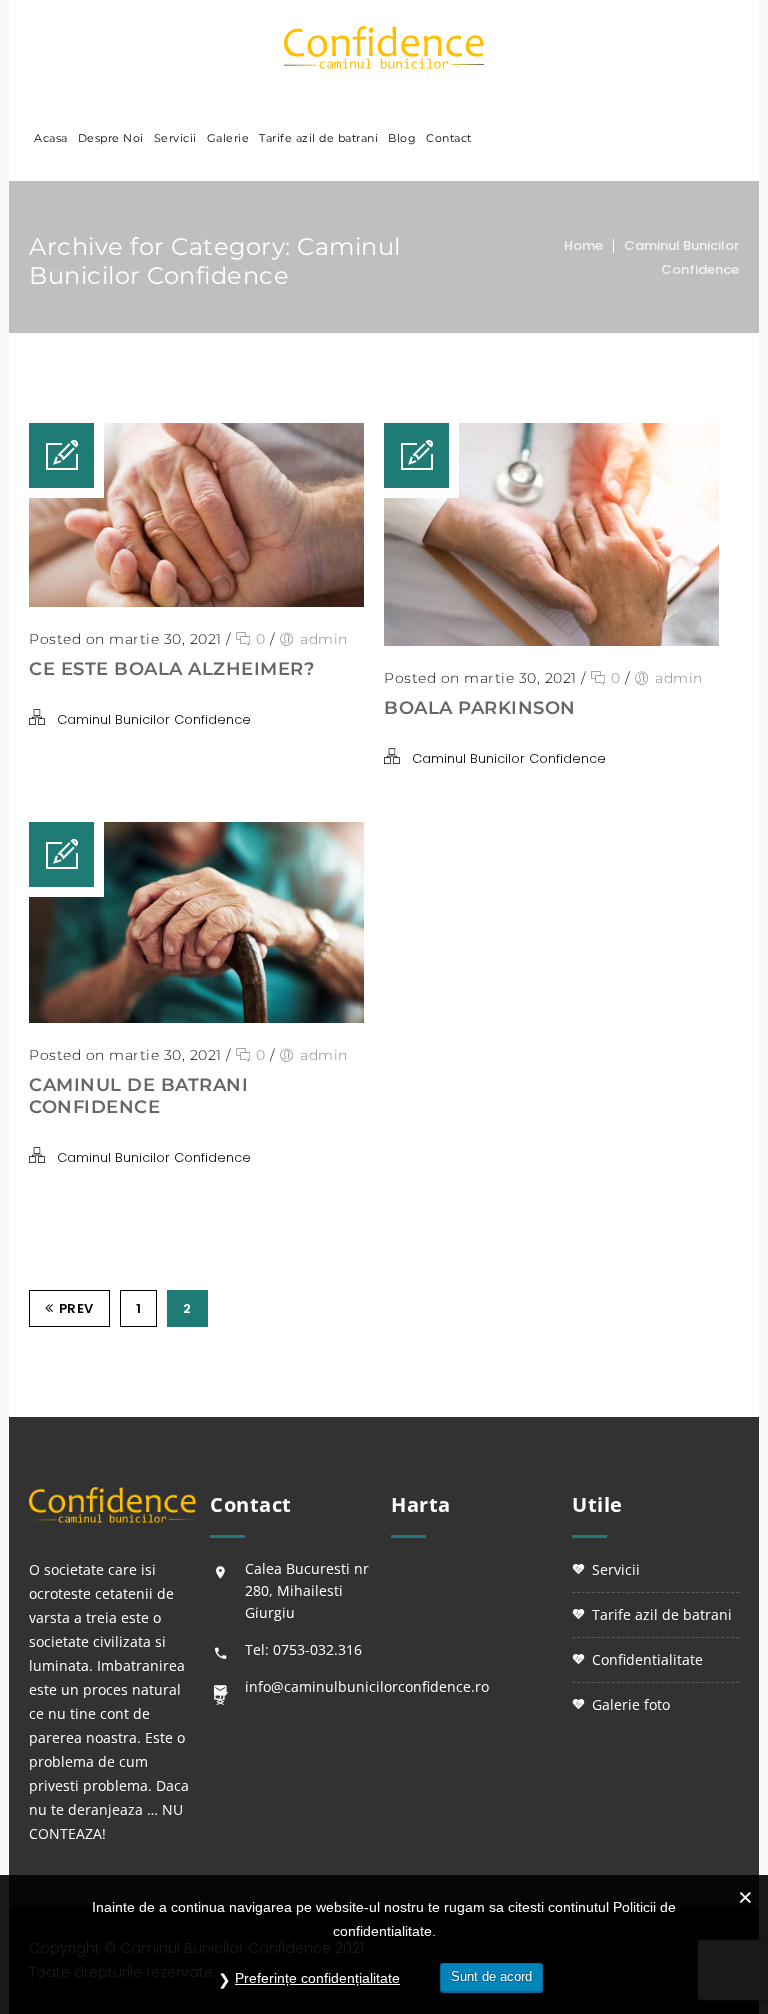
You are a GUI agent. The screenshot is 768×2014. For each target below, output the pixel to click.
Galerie (228, 138)
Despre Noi (111, 138)
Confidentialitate (647, 1659)
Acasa (51, 138)
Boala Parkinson (480, 708)
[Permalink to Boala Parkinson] (551, 641)
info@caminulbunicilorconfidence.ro (367, 1686)
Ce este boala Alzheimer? (171, 669)
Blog (402, 138)
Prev (76, 1308)
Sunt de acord (491, 1976)
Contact (449, 138)
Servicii (175, 138)
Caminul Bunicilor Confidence (154, 719)
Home (583, 245)
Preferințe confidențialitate (317, 1978)
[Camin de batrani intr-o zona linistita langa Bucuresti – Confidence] (384, 47)
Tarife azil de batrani (318, 138)
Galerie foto (631, 1704)
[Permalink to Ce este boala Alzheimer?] (196, 602)
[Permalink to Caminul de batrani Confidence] (196, 1018)
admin (324, 639)
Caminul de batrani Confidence (138, 1096)
